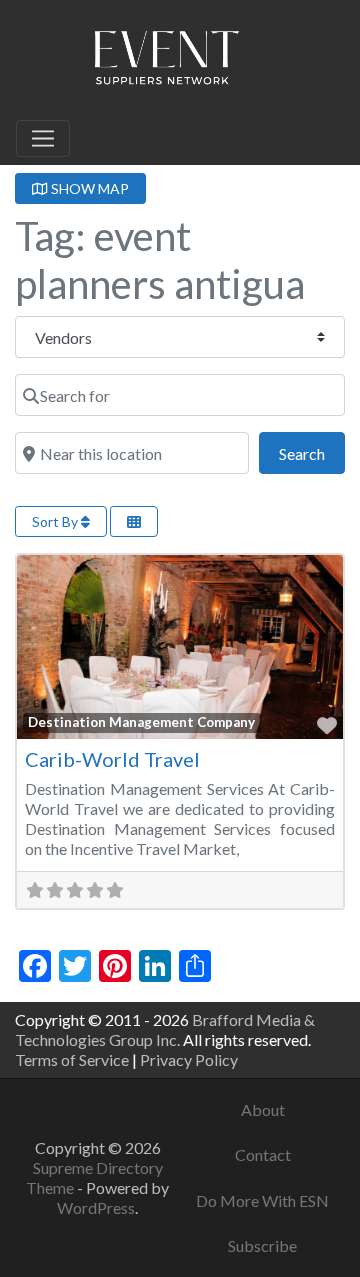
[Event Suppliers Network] (166, 61)
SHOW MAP (88, 188)
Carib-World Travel (112, 759)
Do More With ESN (262, 1200)
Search (312, 453)
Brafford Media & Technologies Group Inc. (165, 1029)
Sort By (56, 521)
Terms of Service (72, 1059)
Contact (263, 1154)
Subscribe (262, 1245)
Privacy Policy (189, 1059)
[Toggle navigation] (43, 139)
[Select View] (134, 521)
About (263, 1109)
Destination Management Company (141, 722)
